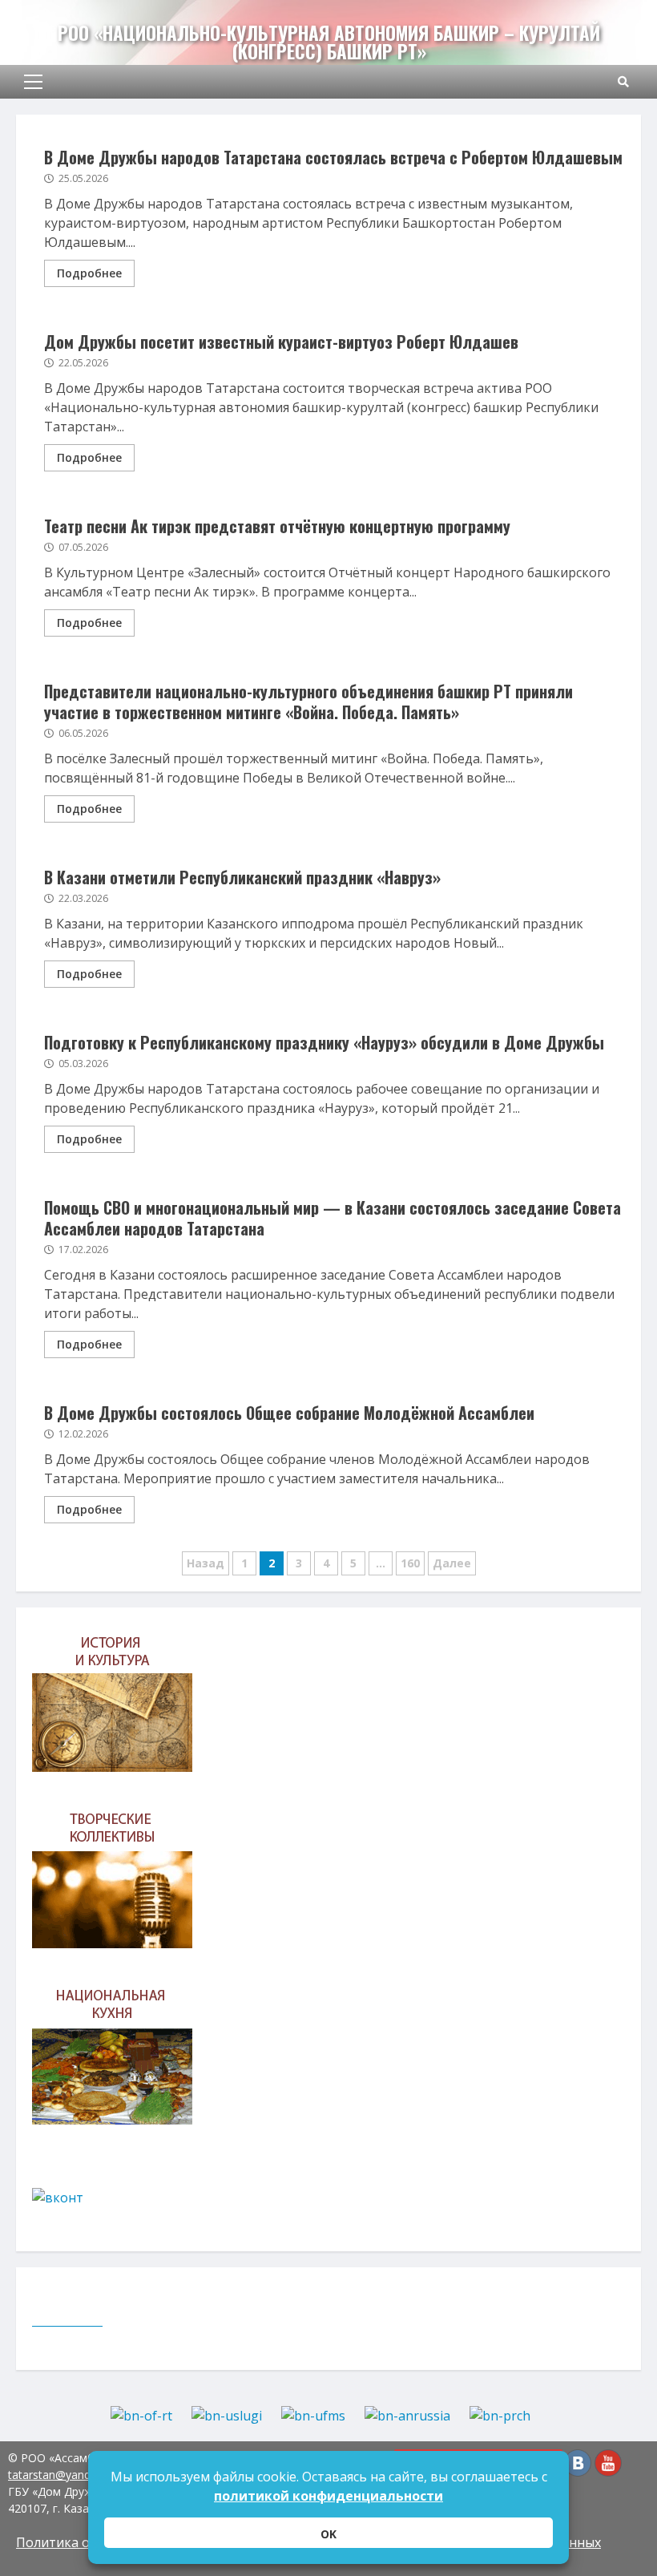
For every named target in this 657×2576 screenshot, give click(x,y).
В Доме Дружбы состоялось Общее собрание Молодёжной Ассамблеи (289, 1413)
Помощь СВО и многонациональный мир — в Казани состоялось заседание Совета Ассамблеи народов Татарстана (333, 1218)
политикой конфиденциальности (328, 2496)
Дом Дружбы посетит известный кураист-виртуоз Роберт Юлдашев (281, 342)
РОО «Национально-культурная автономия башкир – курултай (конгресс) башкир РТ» (329, 42)
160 (410, 1563)
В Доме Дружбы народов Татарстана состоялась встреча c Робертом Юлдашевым (333, 157)
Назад (206, 1563)
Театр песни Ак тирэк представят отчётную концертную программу (277, 526)
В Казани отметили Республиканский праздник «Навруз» (242, 877)
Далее (452, 1563)
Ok (328, 2534)
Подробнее (89, 273)
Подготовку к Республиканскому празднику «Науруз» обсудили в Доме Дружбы (324, 1042)
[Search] (623, 82)
